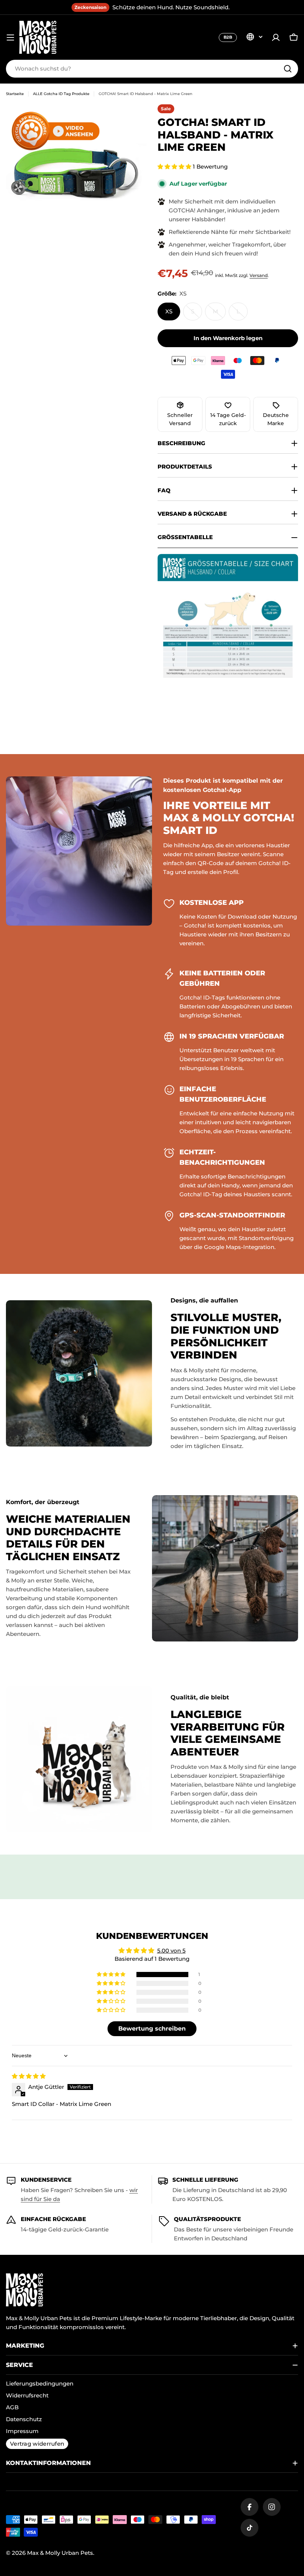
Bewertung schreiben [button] (152, 2029)
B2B (228, 37)
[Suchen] (288, 69)
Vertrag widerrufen (37, 2444)
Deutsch (254, 37)
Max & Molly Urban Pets (60, 2553)
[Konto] (276, 38)
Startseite (15, 94)
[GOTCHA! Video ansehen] (56, 131)
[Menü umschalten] (10, 38)
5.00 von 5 (171, 1951)
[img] (29, 2076)
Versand (259, 275)
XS (169, 311)
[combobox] (152, 69)
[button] (175, 167)
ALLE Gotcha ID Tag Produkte (61, 94)
